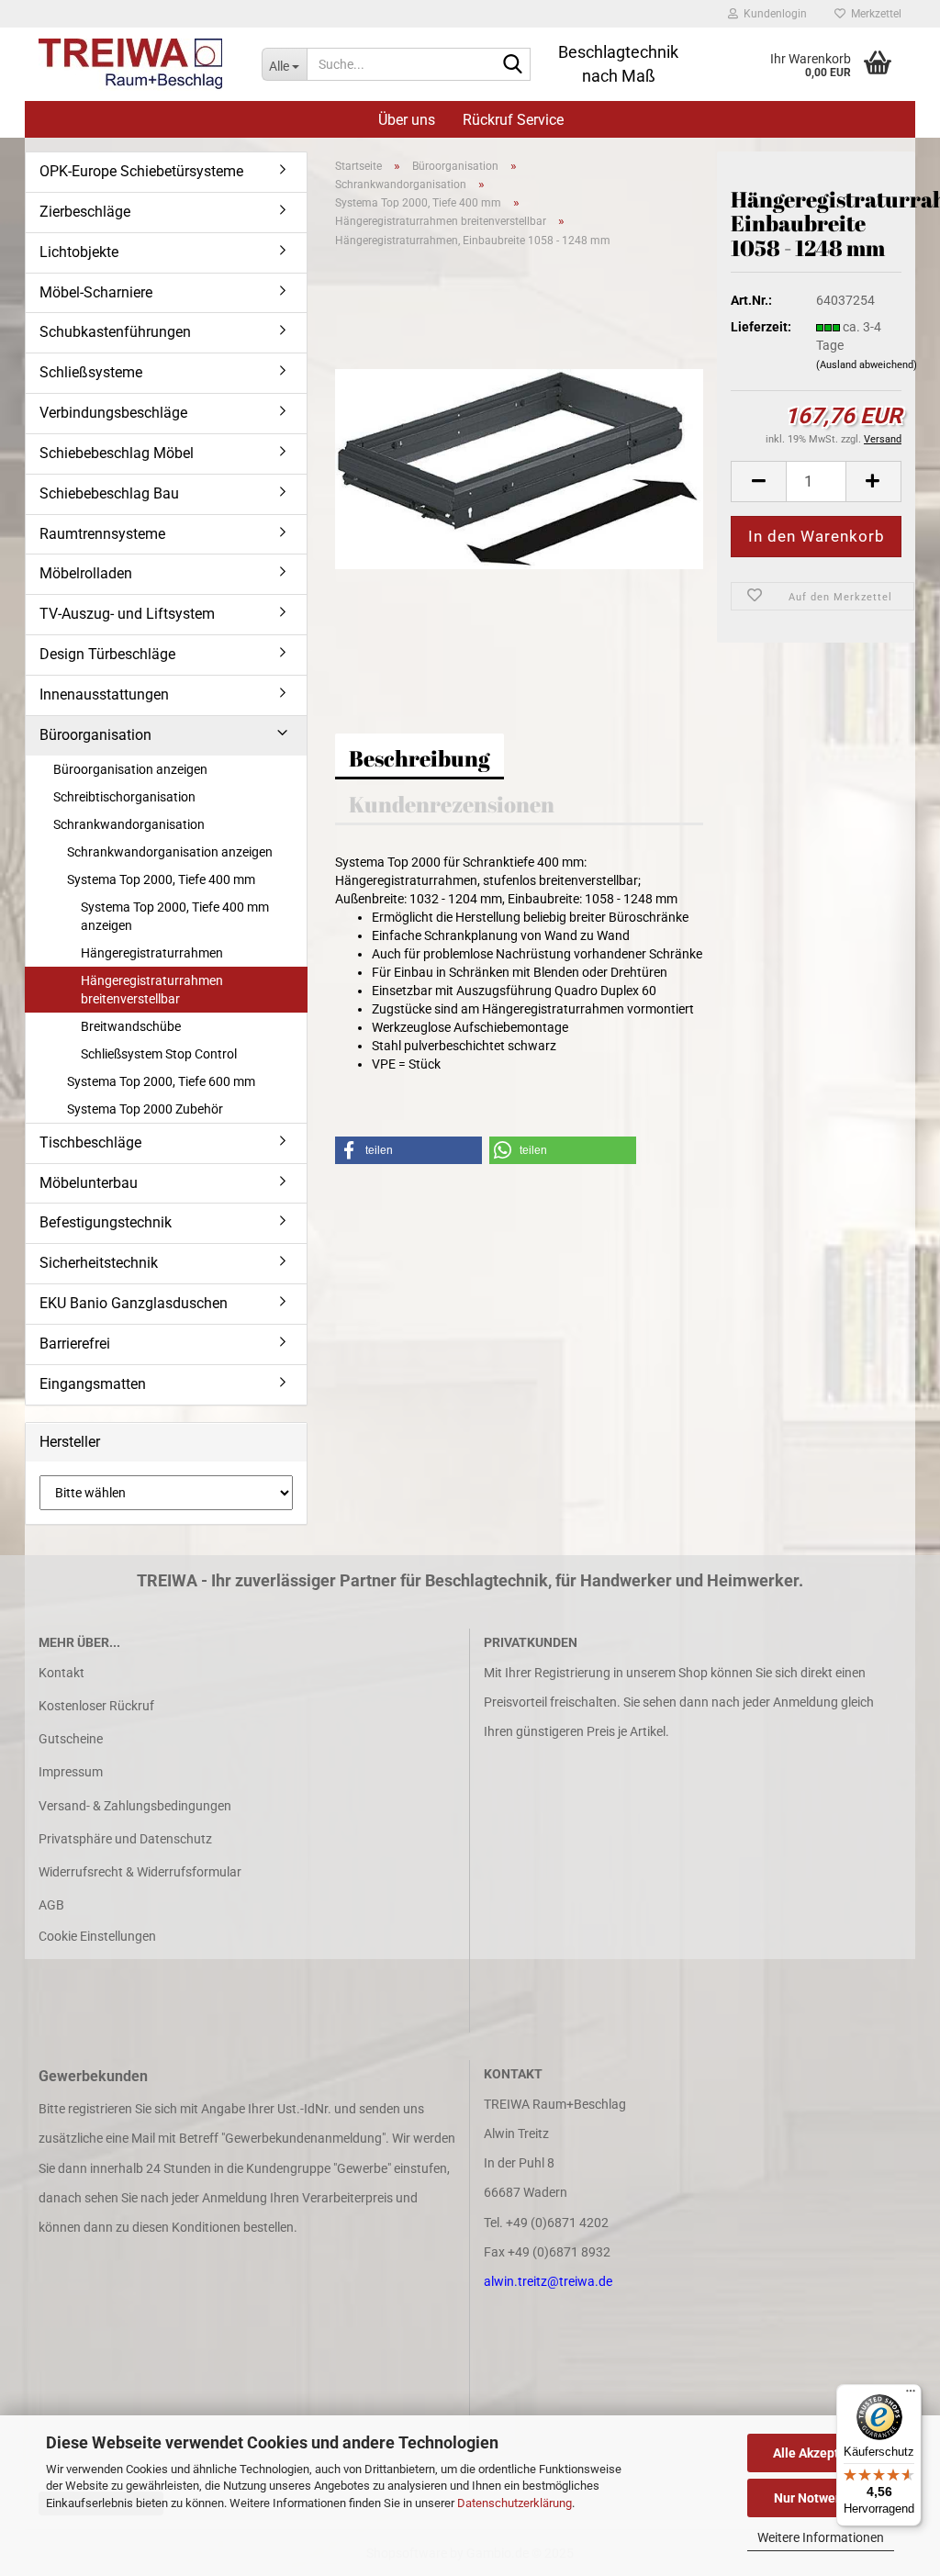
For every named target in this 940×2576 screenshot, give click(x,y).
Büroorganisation (95, 735)
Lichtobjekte (79, 252)
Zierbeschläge (85, 212)
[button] (758, 482)
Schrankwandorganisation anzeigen (170, 852)
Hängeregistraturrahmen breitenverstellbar (152, 990)
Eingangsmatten (93, 1384)
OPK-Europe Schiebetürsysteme (141, 171)
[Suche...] (513, 65)
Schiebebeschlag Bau (109, 493)
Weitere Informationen (821, 2537)
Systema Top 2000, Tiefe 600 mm (161, 1081)
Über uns (407, 120)
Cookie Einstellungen (97, 1936)
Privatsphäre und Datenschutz (125, 1839)
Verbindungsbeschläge (113, 413)
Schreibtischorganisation (124, 797)
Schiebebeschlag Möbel (117, 453)
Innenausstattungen (104, 694)
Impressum (71, 1772)
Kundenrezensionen (452, 804)
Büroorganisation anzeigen (130, 769)
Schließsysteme (91, 372)
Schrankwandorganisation (129, 824)
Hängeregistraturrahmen (152, 953)
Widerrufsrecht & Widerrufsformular (140, 1872)
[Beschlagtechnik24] (136, 64)
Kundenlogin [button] (772, 14)
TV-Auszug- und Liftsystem (127, 614)
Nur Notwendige (821, 2498)
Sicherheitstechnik (99, 1263)
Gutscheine (71, 1739)
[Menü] (911, 2395)
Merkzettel (873, 14)
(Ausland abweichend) (867, 365)
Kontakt (62, 1673)
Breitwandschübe (131, 1026)
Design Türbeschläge (107, 654)
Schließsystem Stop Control (159, 1054)
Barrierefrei (75, 1344)
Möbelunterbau (89, 1183)
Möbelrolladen (86, 573)
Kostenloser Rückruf (96, 1706)
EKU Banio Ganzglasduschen (134, 1303)
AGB (51, 1905)
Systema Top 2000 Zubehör (145, 1109)
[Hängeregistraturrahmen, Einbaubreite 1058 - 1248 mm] (519, 467)
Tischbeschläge (90, 1142)
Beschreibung (420, 758)
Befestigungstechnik (106, 1222)
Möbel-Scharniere (96, 292)
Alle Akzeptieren (821, 2453)
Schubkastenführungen (115, 332)
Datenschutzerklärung (515, 2503)
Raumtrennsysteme (102, 534)
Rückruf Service (513, 120)
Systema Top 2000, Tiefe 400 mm (161, 879)
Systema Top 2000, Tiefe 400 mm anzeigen (175, 916)
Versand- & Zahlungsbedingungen (135, 1806)
